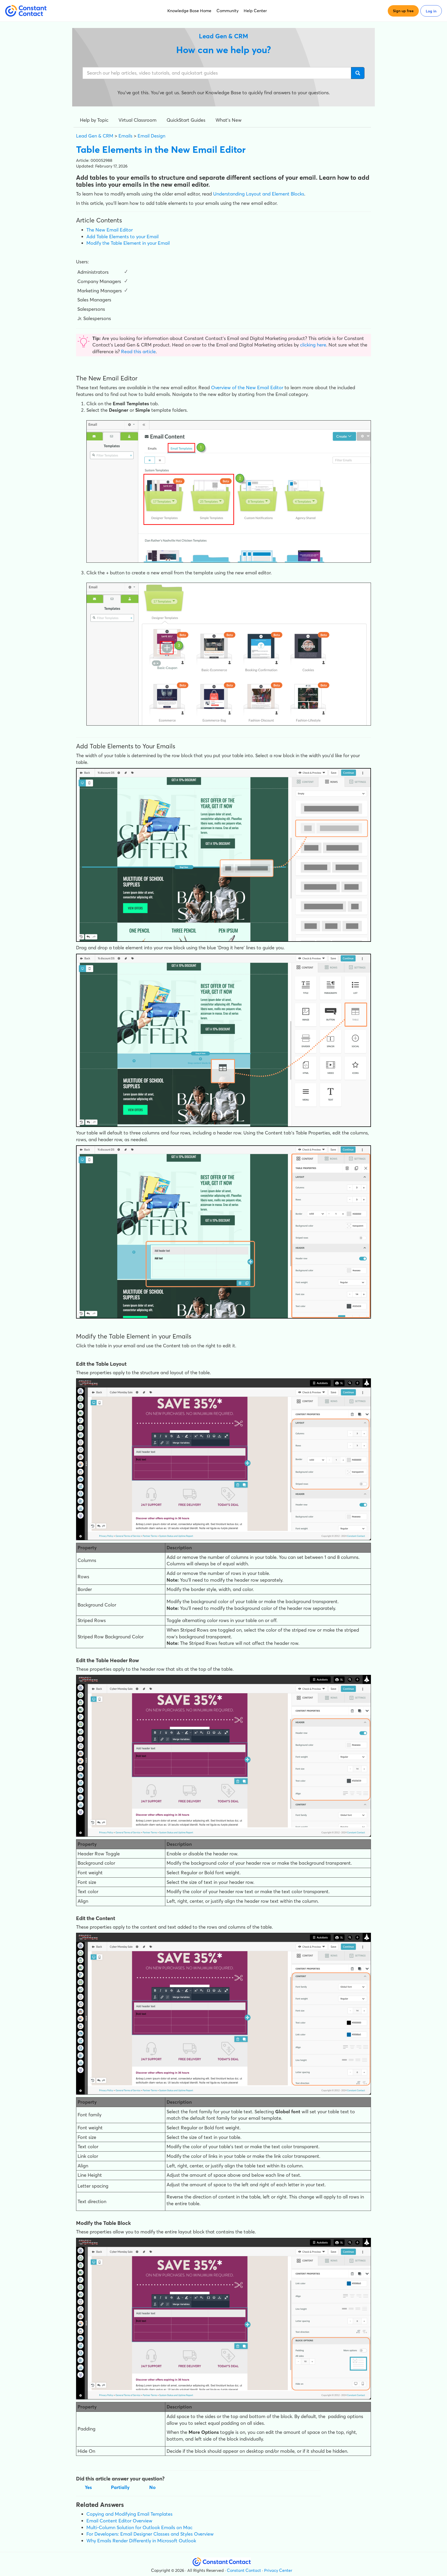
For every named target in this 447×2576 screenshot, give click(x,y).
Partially (120, 2487)
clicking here (313, 345)
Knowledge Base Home (189, 11)
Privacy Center (278, 2570)
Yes (88, 2487)
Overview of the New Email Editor (247, 388)
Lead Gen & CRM (95, 136)
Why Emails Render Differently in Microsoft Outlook (141, 2541)
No (152, 2487)
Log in (431, 11)
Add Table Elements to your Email (122, 237)
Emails (125, 136)
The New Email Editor (110, 230)
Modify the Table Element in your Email (128, 243)
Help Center (255, 11)
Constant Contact (244, 2570)
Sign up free (403, 11)
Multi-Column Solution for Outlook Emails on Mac (139, 2527)
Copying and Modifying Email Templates (129, 2514)
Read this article (138, 352)
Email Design (151, 136)
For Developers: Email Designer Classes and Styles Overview (150, 2534)
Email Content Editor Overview (119, 2521)
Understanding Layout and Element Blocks (259, 194)
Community (228, 11)
